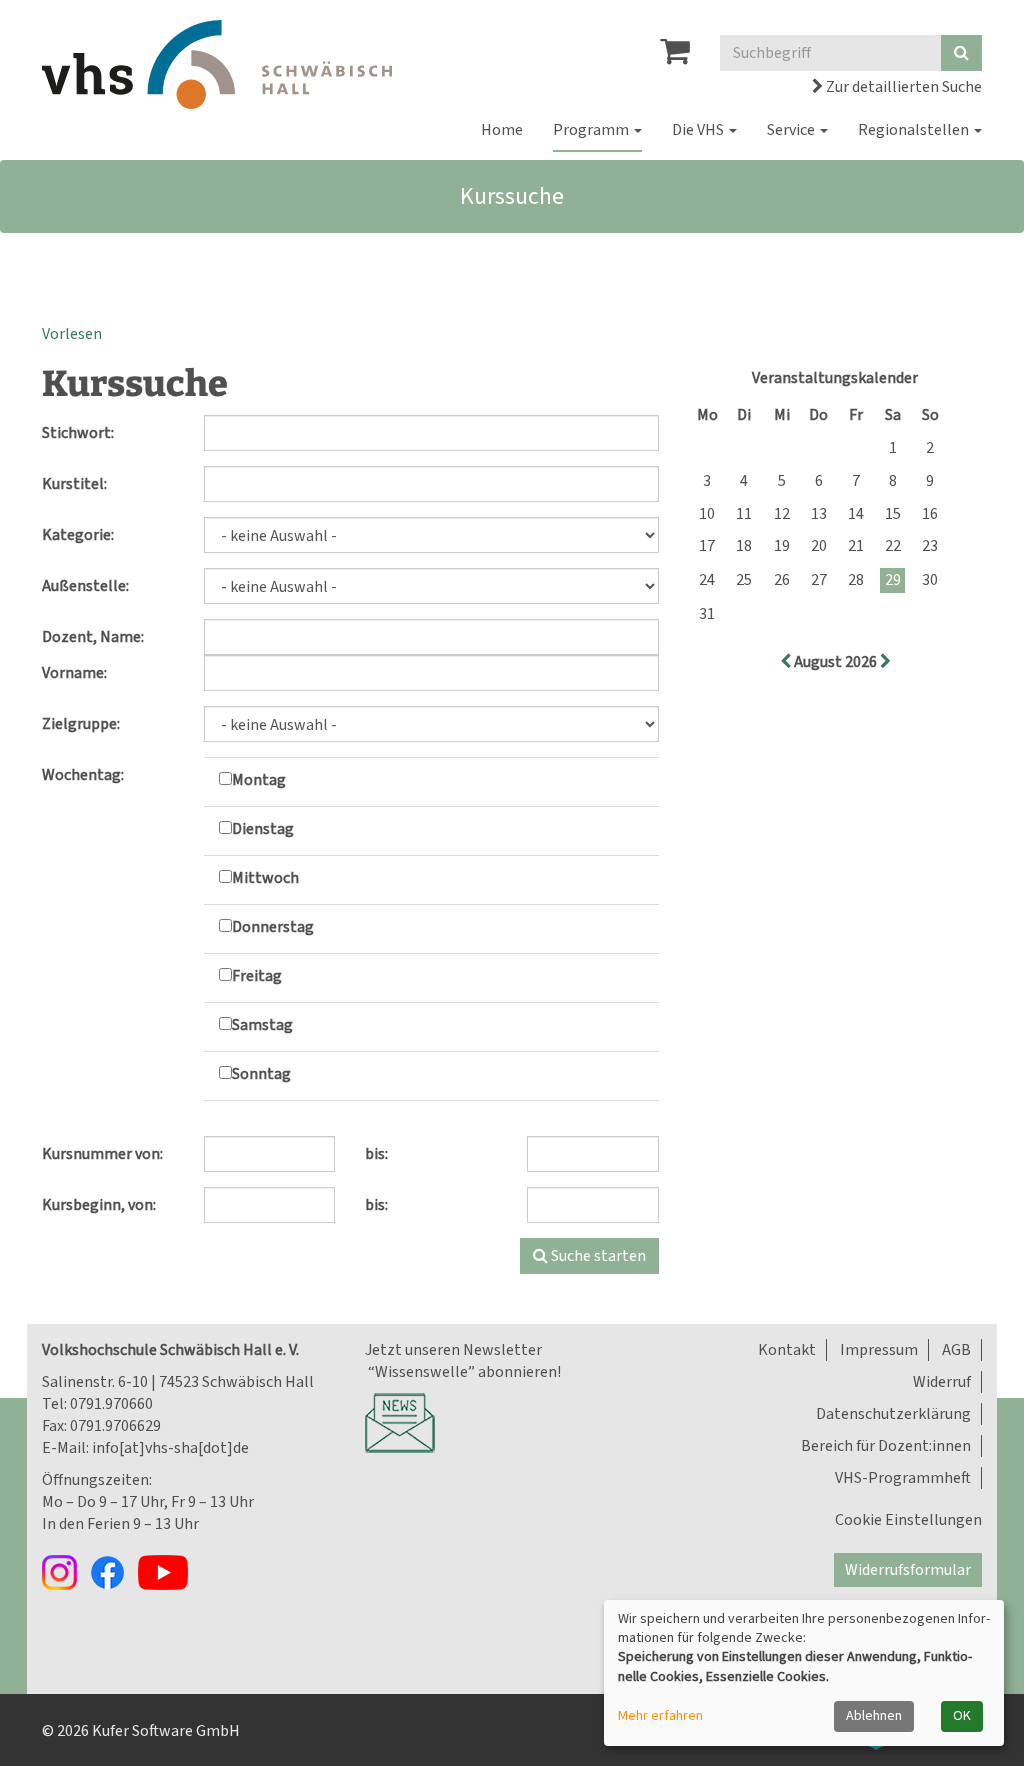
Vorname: (74, 673)
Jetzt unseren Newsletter (453, 1350)
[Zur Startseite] (217, 64)
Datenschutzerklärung (893, 1414)
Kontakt (787, 1350)
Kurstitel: (74, 484)
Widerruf (942, 1382)
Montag (259, 780)
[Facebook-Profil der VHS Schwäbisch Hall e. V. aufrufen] (114, 1571)
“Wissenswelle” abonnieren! (463, 1372)
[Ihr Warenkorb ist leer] (675, 57)
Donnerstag (273, 927)
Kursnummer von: (102, 1154)
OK (962, 1716)
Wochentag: (83, 775)
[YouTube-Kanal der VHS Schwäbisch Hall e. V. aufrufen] (168, 1571)
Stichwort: (78, 433)
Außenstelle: (85, 586)
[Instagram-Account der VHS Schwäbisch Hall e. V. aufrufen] (66, 1571)
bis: (376, 1154)
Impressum (879, 1350)
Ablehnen (874, 1716)
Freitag (257, 976)
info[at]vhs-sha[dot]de (170, 1448)
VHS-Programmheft (903, 1478)
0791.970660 (111, 1404)
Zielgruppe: (81, 724)
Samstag (262, 1025)
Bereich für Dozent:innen (886, 1446)
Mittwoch (265, 878)
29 (893, 580)
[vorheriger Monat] (787, 662)
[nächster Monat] (885, 662)
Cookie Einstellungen (908, 1520)
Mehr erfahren (660, 1716)
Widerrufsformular (908, 1570)
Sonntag (261, 1074)
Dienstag (263, 829)
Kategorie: (78, 535)
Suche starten (597, 1256)
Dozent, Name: (93, 637)
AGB (956, 1350)
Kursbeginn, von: (99, 1205)
